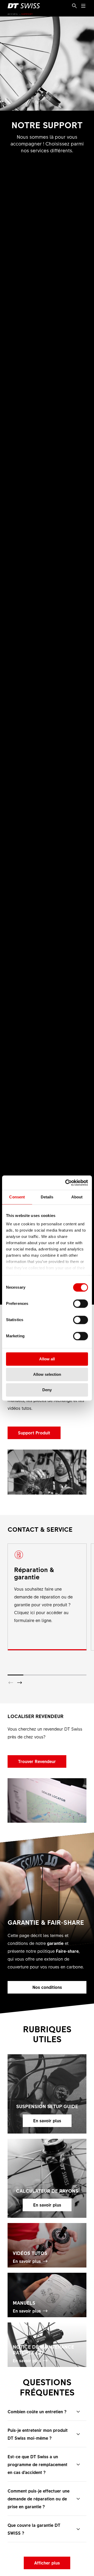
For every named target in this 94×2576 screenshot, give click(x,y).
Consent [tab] (17, 1197)
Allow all (47, 1359)
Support (27, 14)
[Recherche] (74, 6)
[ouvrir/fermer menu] (83, 6)
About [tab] (77, 1197)
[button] (20, 1683)
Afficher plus (47, 2563)
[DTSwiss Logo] (24, 6)
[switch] (81, 1304)
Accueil (13, 14)
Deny (47, 1390)
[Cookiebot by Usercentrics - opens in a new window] (66, 1183)
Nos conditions (47, 1987)
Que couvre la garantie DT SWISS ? (34, 2529)
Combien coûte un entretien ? (37, 2411)
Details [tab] (47, 1197)
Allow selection (47, 1374)
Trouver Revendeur (37, 1761)
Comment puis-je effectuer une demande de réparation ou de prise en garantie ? (39, 2499)
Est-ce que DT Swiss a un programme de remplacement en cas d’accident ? (37, 2464)
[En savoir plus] (47, 2094)
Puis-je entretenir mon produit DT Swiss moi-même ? (38, 2434)
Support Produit (34, 1433)
